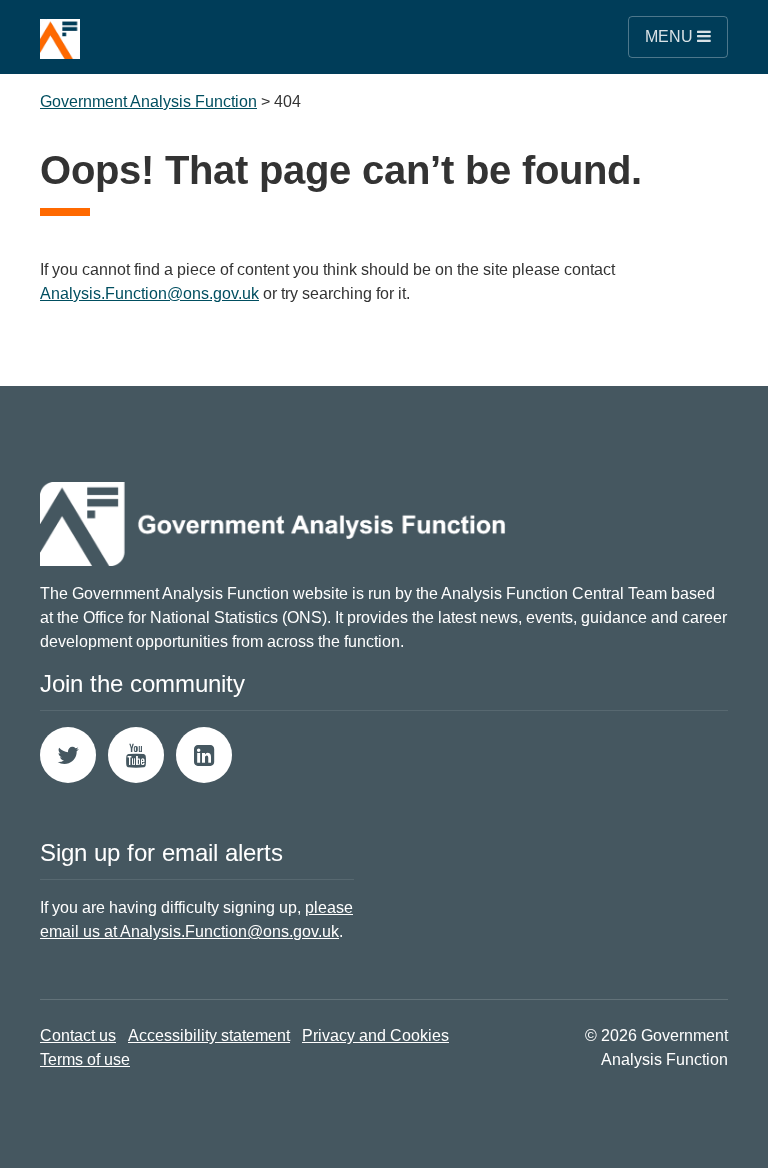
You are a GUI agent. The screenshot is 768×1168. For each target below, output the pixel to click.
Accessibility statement (209, 1035)
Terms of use (85, 1059)
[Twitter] (68, 755)
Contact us (78, 1035)
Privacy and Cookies (375, 1035)
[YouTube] (136, 755)
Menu (671, 36)
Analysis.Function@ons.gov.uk (149, 293)
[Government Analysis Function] (60, 29)
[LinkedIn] (204, 755)
